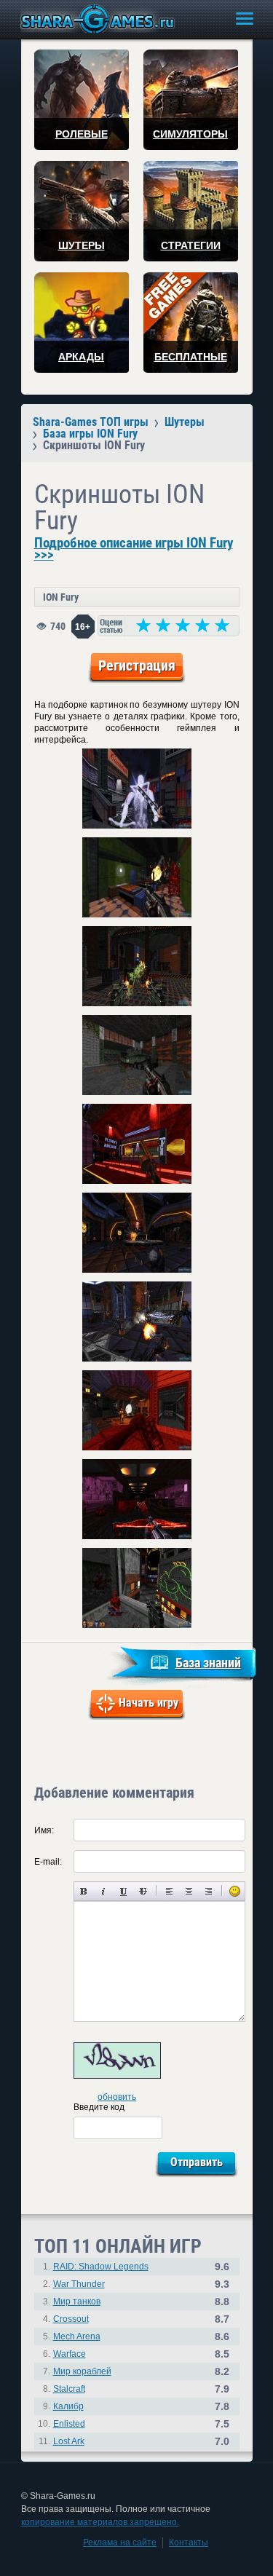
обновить (117, 2097)
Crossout (71, 2319)
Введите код (99, 2107)
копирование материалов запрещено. (100, 2522)
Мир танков (77, 2302)
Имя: (44, 1830)
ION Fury (61, 597)
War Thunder (79, 2284)
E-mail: (48, 1862)
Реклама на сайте (120, 2543)
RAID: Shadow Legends (101, 2267)
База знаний (208, 1663)
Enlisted (69, 2424)
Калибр (68, 2406)
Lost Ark (69, 2441)
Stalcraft (69, 2389)
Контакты (189, 2543)
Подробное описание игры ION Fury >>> (134, 549)
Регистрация (137, 665)
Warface (70, 2354)
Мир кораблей (82, 2371)
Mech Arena (77, 2336)
